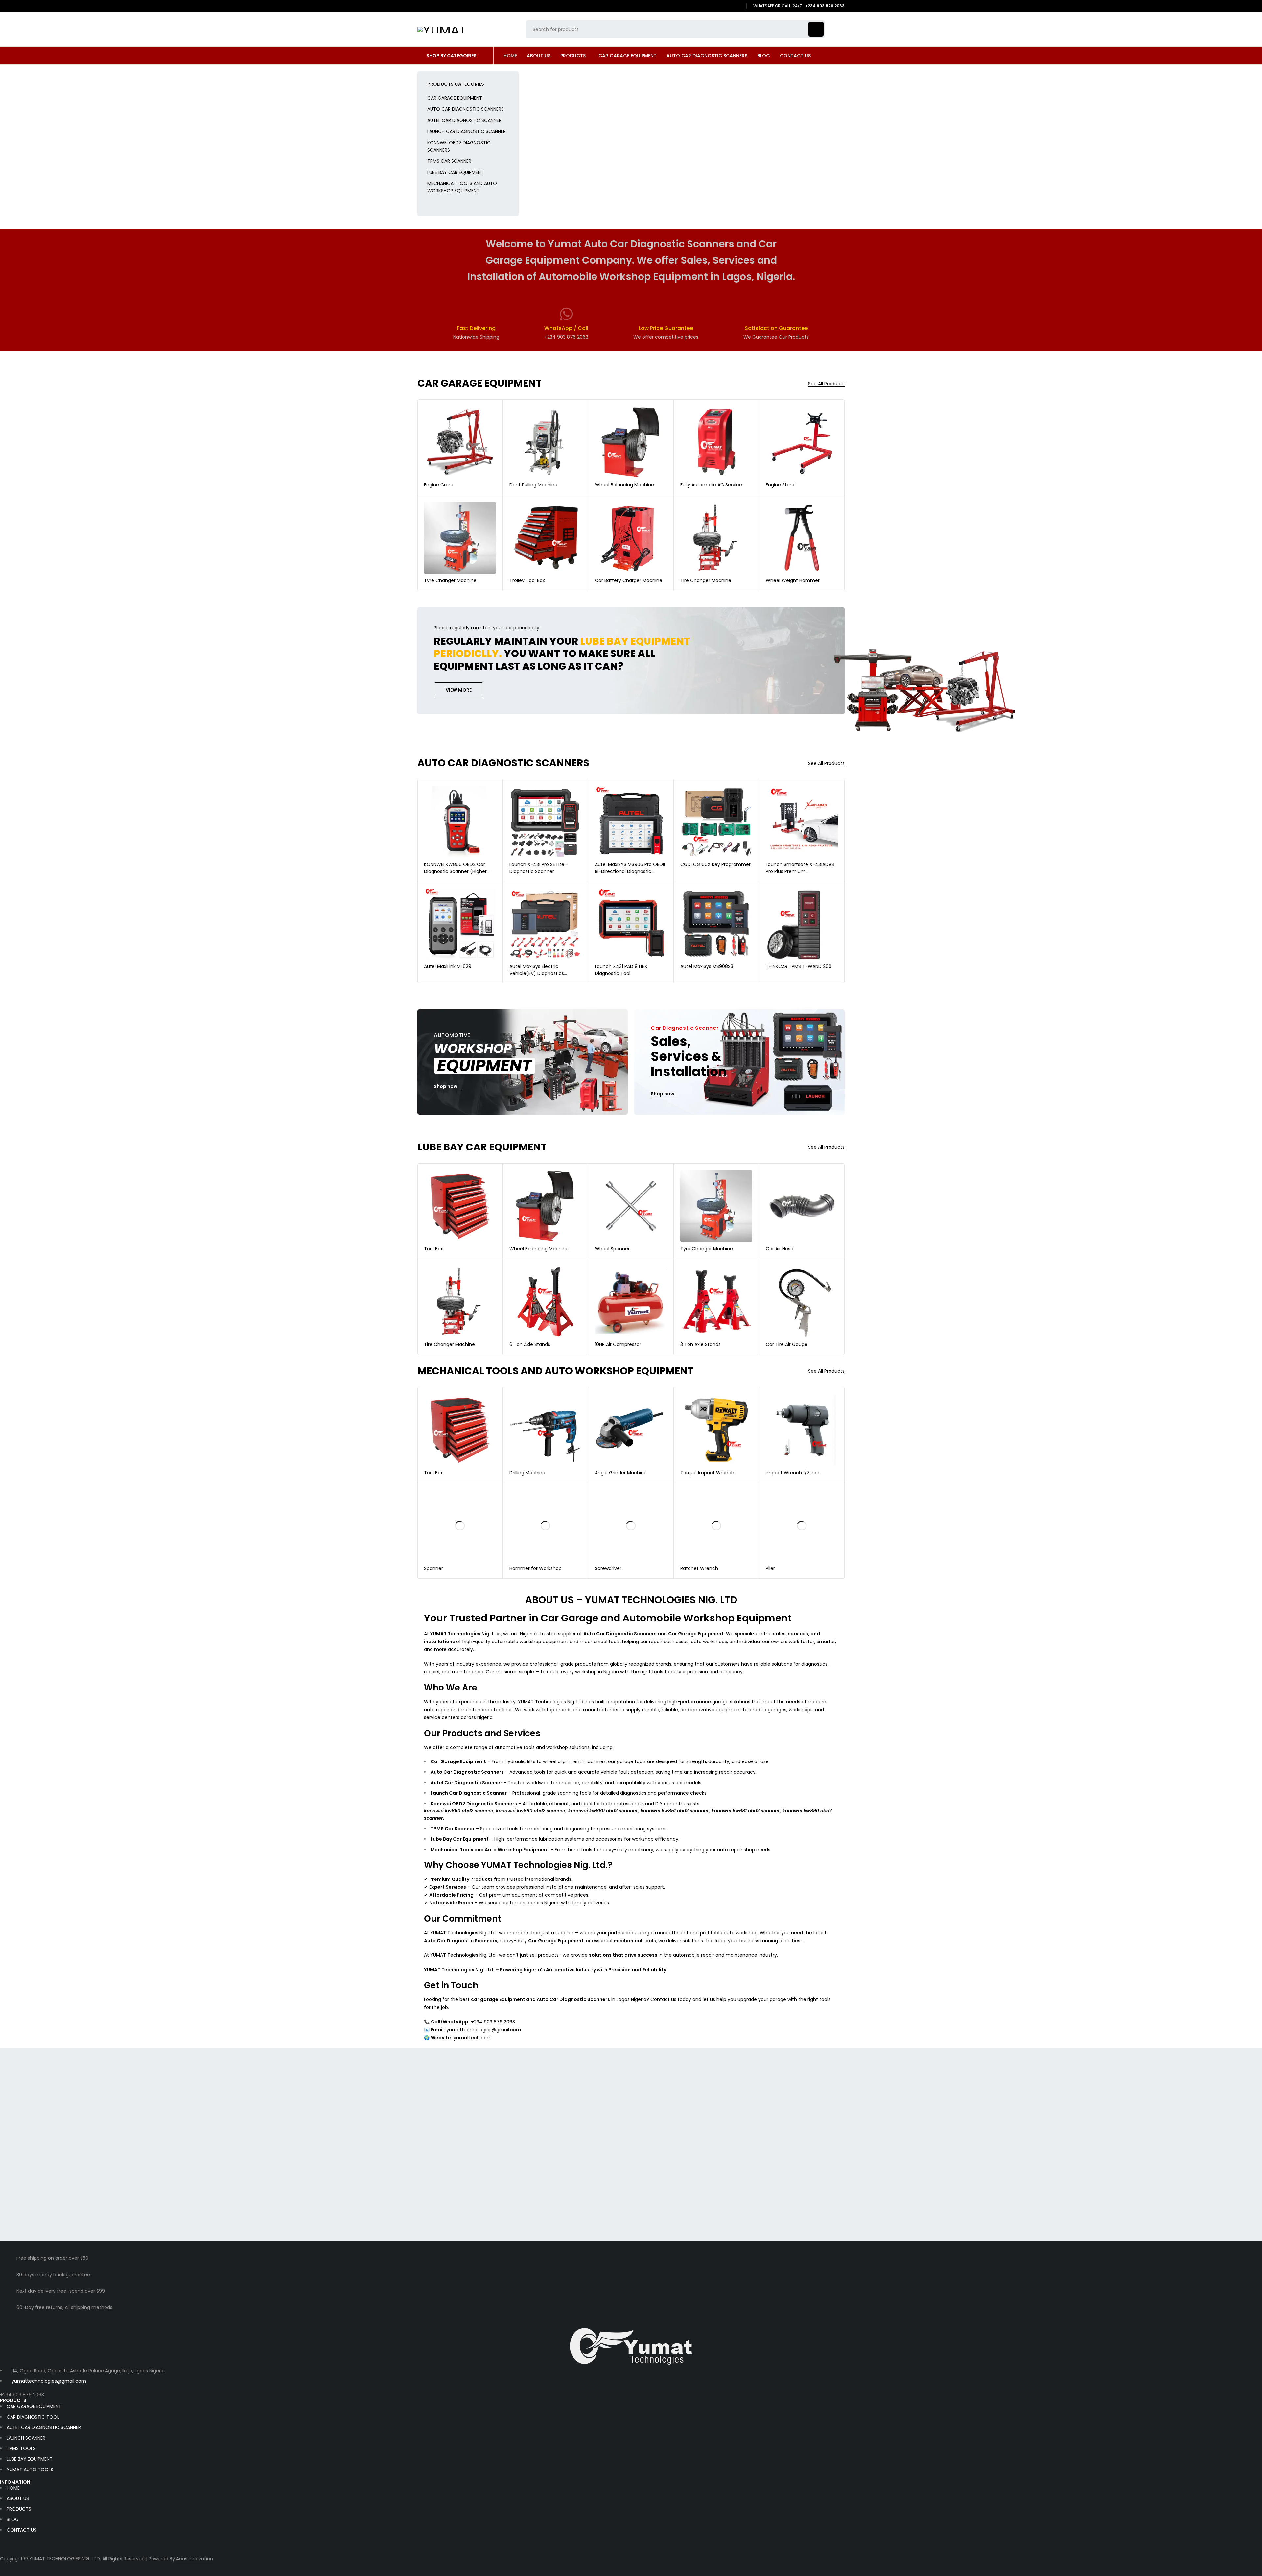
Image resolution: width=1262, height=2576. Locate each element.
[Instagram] (738, 6)
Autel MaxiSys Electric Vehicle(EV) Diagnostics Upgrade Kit (537, 973)
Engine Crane (439, 485)
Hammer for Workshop (536, 1568)
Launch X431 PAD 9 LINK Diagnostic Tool (621, 970)
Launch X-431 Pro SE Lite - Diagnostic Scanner (539, 868)
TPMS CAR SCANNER (449, 161)
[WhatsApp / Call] (566, 314)
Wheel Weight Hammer (793, 580)
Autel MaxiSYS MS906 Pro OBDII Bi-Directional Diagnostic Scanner (630, 871)
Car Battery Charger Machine (629, 580)
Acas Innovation (195, 2559)
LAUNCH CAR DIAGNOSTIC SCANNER (467, 131)
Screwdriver (608, 1568)
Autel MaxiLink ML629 (448, 966)
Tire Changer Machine (706, 580)
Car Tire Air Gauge (787, 1344)
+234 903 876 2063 (22, 2395)
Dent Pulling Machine (533, 485)
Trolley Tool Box (527, 580)
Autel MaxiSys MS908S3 (707, 966)
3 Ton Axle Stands (701, 1344)
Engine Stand (781, 485)
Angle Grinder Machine (621, 1473)
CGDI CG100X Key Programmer (715, 864)
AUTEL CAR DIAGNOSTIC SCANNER (464, 120)
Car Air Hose (780, 1249)
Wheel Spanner (612, 1249)
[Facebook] (719, 6)
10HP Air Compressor (618, 1344)
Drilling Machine (527, 1473)
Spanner (433, 1568)
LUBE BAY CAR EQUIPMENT (456, 172)
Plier (770, 1568)
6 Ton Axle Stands (530, 1344)
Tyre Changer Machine (450, 580)
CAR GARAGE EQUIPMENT (455, 98)
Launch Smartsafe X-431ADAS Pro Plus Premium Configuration (800, 871)
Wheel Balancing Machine (624, 485)
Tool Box (433, 1249)
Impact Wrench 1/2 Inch (793, 1473)
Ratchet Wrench (699, 1568)
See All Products (826, 384)
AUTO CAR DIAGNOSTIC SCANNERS (466, 109)
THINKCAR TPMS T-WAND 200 (799, 966)
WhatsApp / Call (566, 328)
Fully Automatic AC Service (711, 485)
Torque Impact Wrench (707, 1473)
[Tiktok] (729, 6)
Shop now (446, 1087)
